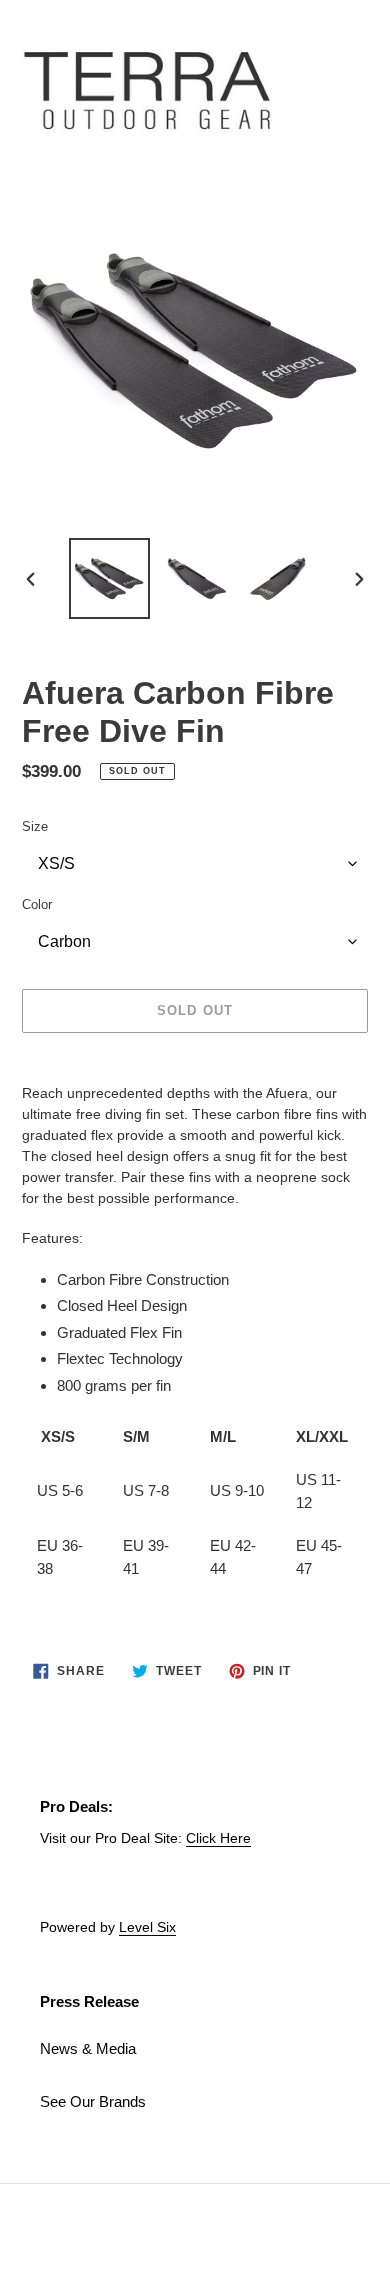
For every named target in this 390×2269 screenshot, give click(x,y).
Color (37, 904)
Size (35, 826)
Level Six (147, 1927)
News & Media (88, 2048)
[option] (110, 578)
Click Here (218, 1838)
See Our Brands (93, 2101)
